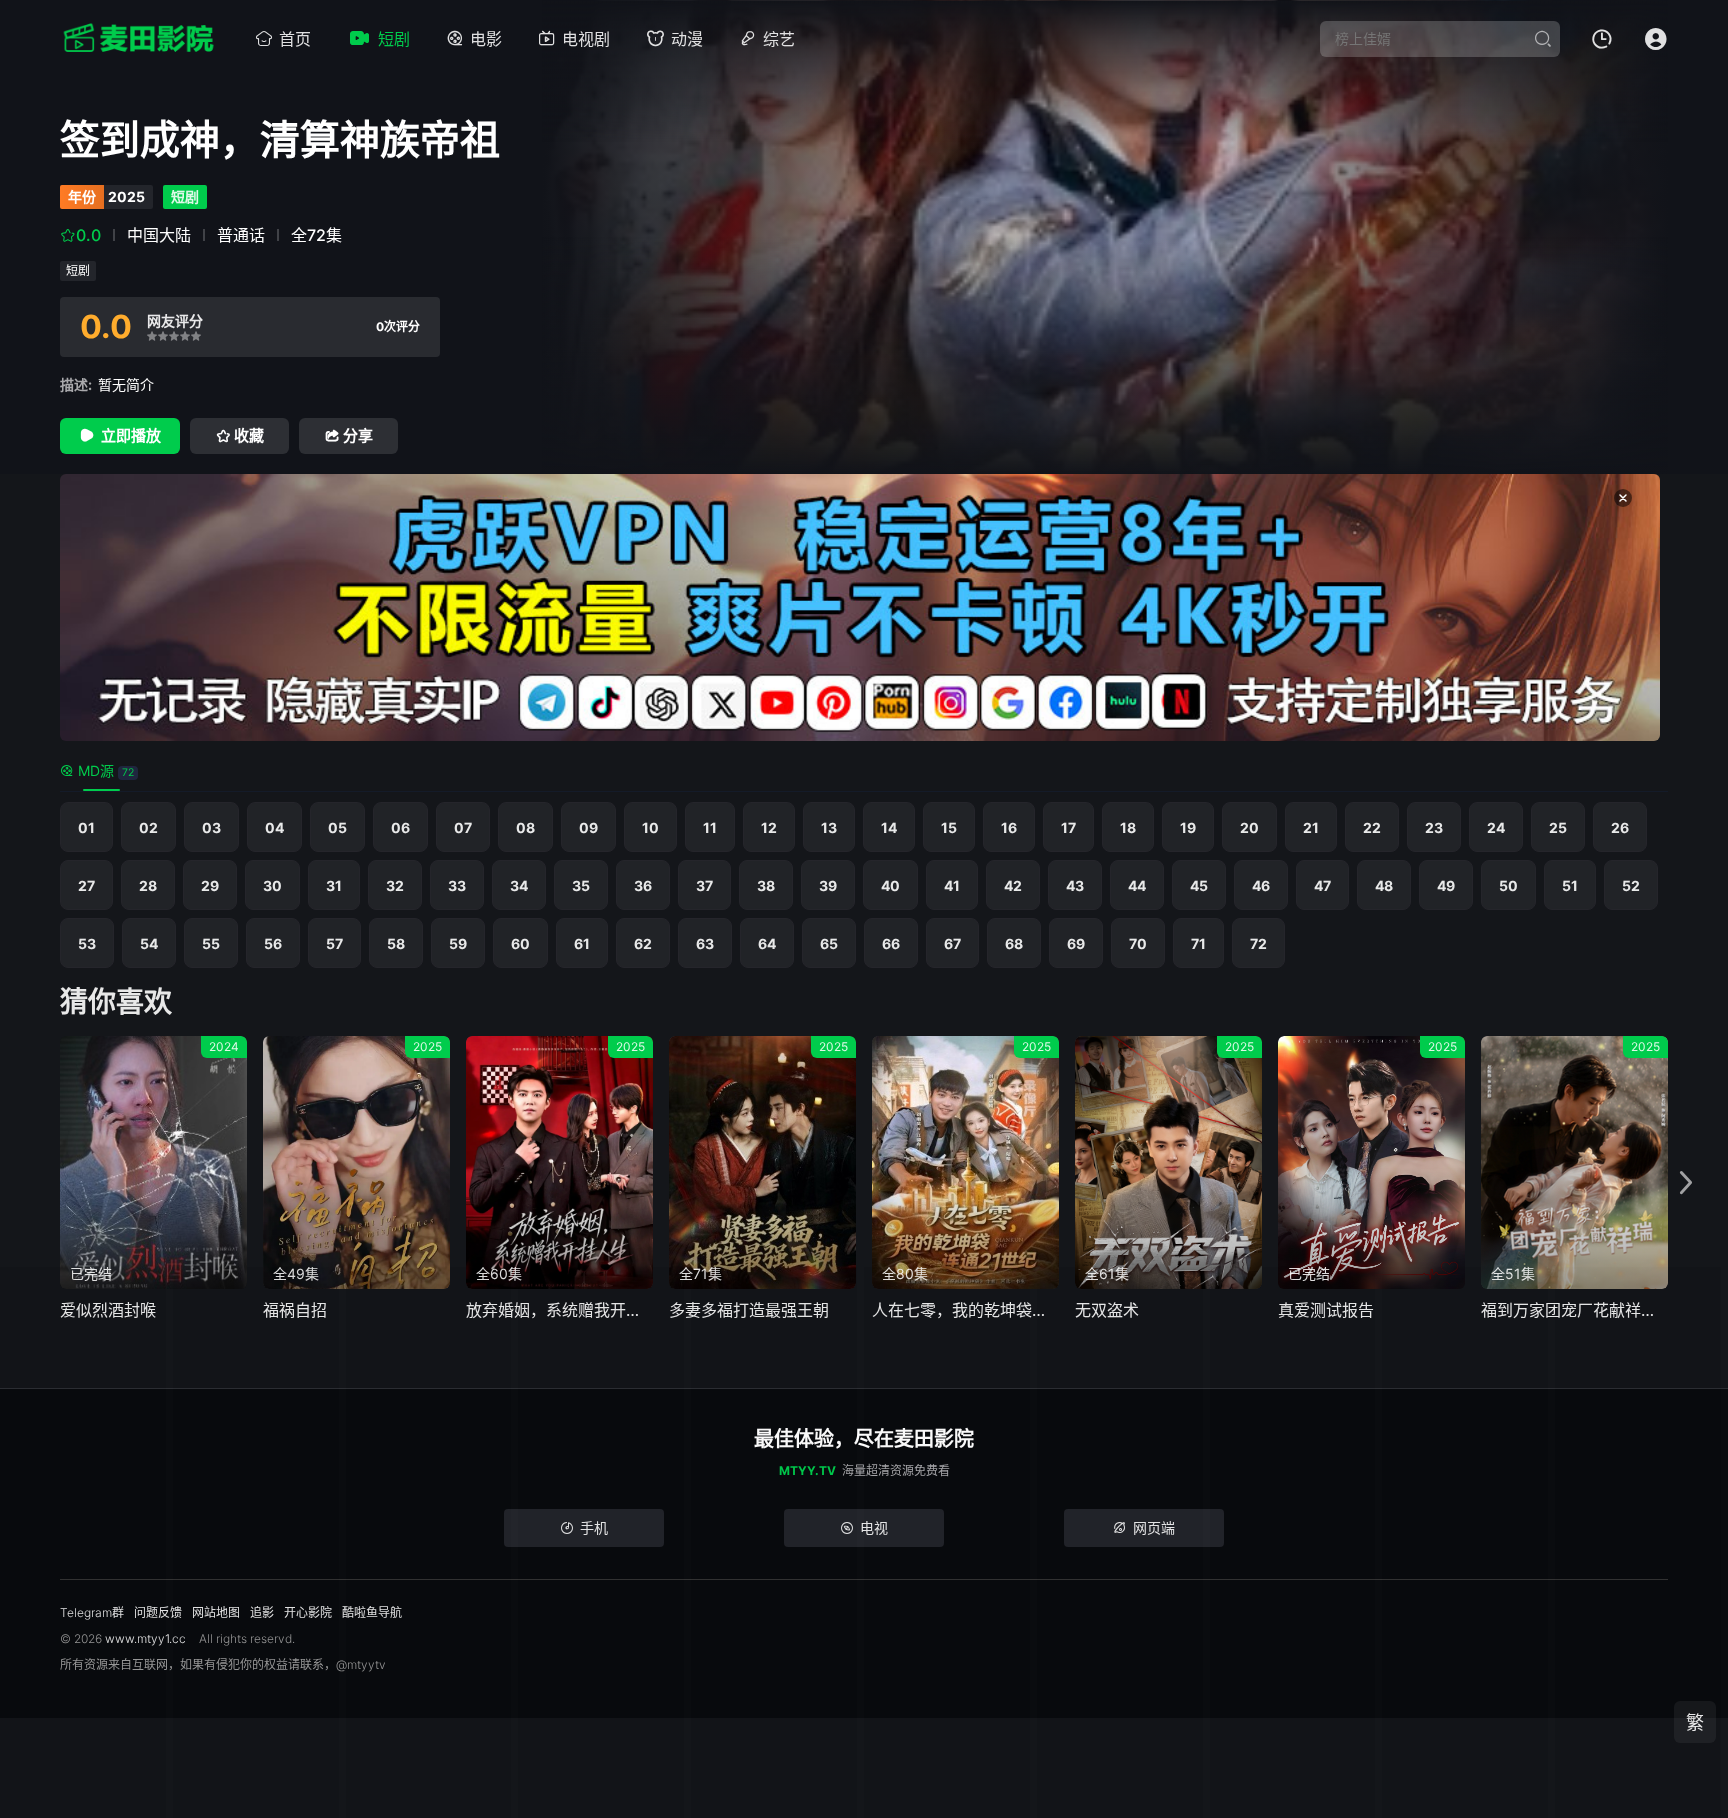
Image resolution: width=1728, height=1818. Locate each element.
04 (274, 827)
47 (1322, 885)
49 (1446, 885)
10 (650, 827)
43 (1075, 885)
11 (710, 827)
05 (337, 827)
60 (520, 943)
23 (1434, 827)
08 (525, 827)
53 (87, 943)
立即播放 (131, 435)
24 (1496, 827)
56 (273, 943)
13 (829, 827)
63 (705, 943)
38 (766, 885)
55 (211, 943)
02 (148, 827)
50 (1508, 885)
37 (704, 885)
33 (457, 885)
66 (891, 943)
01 (86, 827)
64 (767, 943)
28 (148, 885)
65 (829, 943)
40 (890, 885)
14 (889, 827)
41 (952, 885)
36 (643, 885)
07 (463, 827)
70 (1138, 943)
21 (1311, 827)
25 (1558, 827)
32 (395, 885)
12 (769, 827)
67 (952, 943)
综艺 (779, 39)
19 (1188, 827)
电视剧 (586, 39)
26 (1620, 827)
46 (1261, 885)
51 (1570, 885)
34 (519, 885)
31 (334, 885)
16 (1009, 827)
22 (1372, 827)
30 (272, 885)
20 (1249, 827)
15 (949, 827)
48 (1384, 885)
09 (588, 827)
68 (1014, 943)
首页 (295, 39)
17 (1068, 827)
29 (210, 885)
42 (1013, 885)
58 (396, 943)
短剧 (394, 39)
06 (400, 827)
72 (1258, 943)
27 (86, 885)
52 (1631, 885)
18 (1128, 827)
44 (1137, 885)
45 (1199, 885)
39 (828, 885)
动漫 (687, 39)
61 (582, 943)
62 (643, 943)
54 (149, 943)
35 (581, 885)
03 (211, 827)
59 (458, 943)
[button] (1686, 1183)
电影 (486, 39)
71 (1198, 943)
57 (334, 943)
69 (1076, 943)
